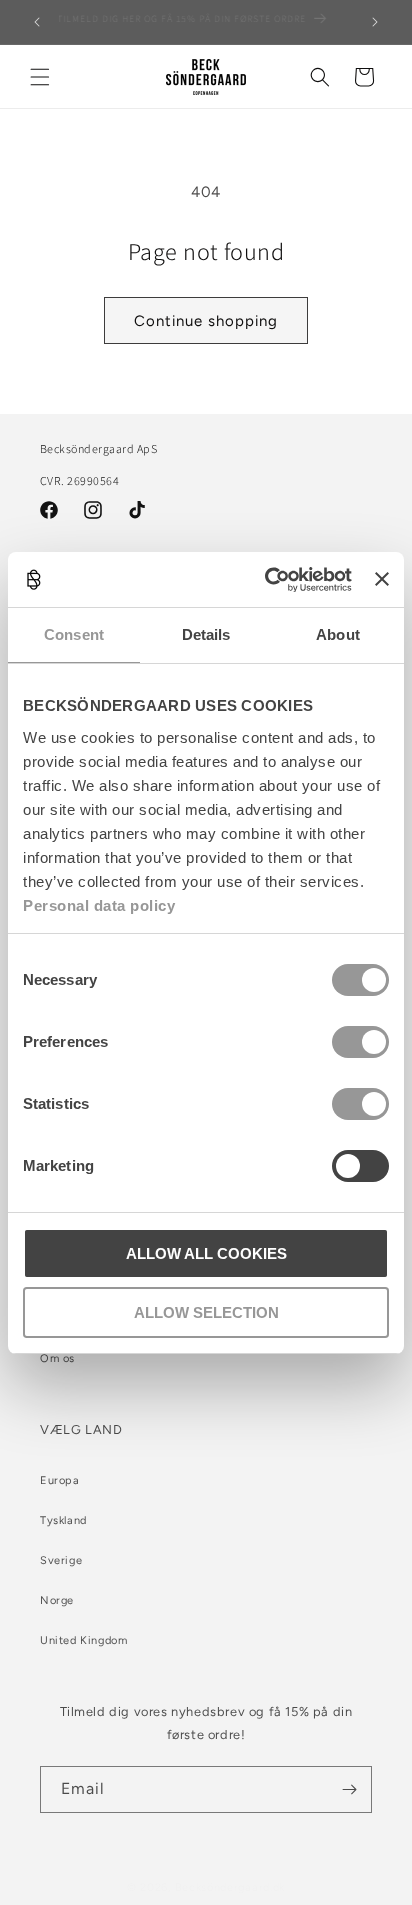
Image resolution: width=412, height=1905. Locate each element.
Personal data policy (99, 905)
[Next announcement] (375, 22)
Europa (60, 1480)
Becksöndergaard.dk (230, 1887)
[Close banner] (382, 579)
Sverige (61, 1560)
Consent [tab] (74, 634)
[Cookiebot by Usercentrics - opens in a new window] (267, 580)
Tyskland (63, 1520)
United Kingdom (83, 1640)
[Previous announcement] (37, 22)
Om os (57, 1358)
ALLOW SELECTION (206, 1312)
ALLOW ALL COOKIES (206, 1253)
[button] (40, 77)
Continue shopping (206, 321)
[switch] (360, 1042)
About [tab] (338, 634)
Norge (57, 1600)
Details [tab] (206, 634)
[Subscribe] (349, 1789)
